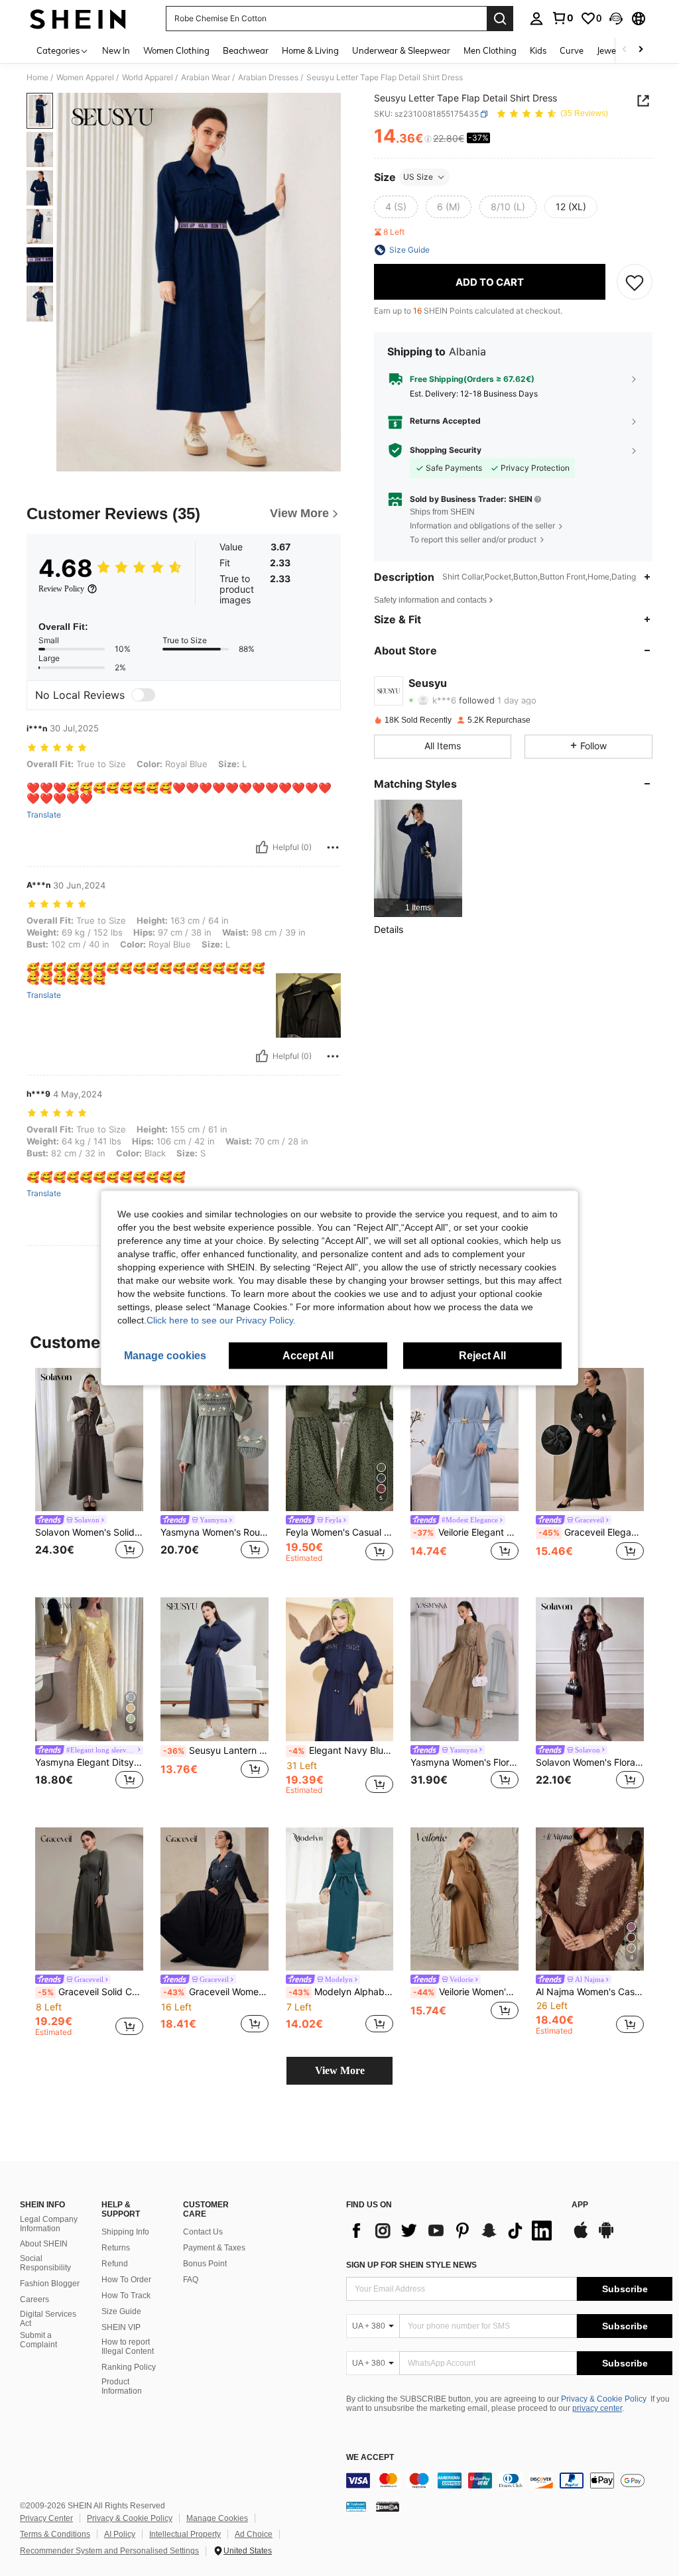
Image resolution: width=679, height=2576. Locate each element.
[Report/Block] (333, 847)
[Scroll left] (625, 50)
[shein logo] (78, 19)
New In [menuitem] (116, 50)
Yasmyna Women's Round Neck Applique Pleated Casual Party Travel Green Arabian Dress (215, 1532)
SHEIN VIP (121, 2327)
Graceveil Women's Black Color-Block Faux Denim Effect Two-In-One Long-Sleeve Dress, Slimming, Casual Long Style (216, 1992)
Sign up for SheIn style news (411, 2265)
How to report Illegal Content (128, 2347)
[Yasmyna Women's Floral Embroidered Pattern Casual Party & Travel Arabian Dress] (464, 1669)
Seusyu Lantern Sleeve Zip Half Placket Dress (216, 1750)
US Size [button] (418, 177)
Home (37, 78)
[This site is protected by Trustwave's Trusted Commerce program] (356, 2506)
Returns (116, 2248)
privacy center (597, 2408)
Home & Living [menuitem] (310, 50)
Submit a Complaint (38, 2340)
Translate (44, 815)
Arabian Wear (206, 78)
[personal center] (536, 19)
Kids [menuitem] (538, 50)
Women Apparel (85, 78)
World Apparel (148, 78)
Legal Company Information (49, 2224)
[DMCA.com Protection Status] (388, 2506)
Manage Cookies (217, 2518)
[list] (452, 2231)
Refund (115, 2264)
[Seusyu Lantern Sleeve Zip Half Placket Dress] (215, 1669)
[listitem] (418, 858)
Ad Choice (254, 2534)
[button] (616, 19)
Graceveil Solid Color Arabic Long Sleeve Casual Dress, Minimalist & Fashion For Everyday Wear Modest (91, 1992)
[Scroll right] (641, 50)
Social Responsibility (45, 2263)
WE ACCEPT (370, 2458)
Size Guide (121, 2311)
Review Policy (61, 589)
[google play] (606, 2237)
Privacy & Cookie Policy (604, 2399)
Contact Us (203, 2232)
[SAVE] (635, 282)
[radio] (396, 207)
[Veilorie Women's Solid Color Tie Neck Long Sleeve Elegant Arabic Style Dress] (464, 1899)
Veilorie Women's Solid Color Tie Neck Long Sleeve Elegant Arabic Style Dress (466, 1992)
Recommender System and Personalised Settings (109, 2551)
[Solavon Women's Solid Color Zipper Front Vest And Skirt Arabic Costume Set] (89, 1440)
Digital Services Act (48, 2319)
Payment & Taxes (214, 2248)
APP (580, 2205)
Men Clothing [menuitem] (490, 50)
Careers (34, 2300)
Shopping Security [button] (446, 450)
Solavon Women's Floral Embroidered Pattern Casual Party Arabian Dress (590, 1762)
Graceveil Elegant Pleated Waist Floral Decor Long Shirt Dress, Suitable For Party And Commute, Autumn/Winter (591, 1532)
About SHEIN (44, 2244)
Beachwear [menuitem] (246, 50)
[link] (562, 18)
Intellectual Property (185, 2534)
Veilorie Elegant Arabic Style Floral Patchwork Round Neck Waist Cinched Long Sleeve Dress (466, 1532)
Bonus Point (205, 2264)
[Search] (500, 19)
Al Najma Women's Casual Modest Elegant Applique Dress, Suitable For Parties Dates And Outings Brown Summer (590, 1992)
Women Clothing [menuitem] (176, 50)
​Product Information (122, 2386)
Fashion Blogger (50, 2284)
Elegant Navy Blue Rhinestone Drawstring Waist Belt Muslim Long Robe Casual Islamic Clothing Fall (341, 1750)
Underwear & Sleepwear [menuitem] (401, 50)
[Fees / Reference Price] (428, 139)
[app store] (581, 2237)
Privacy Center (46, 2518)
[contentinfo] (509, 2481)
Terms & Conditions (55, 2534)
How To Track (126, 2296)
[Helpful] (262, 847)
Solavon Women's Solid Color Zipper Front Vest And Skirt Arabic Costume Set (89, 1532)
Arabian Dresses (268, 78)
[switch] (143, 695)
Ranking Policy (129, 2367)
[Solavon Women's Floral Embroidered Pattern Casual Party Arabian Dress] (590, 1669)
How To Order (126, 2280)
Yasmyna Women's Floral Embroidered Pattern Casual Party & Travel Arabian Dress (464, 1762)
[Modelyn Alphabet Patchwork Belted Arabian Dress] (340, 1899)
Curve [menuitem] (572, 50)
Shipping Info (125, 2232)
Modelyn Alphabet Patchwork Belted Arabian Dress (341, 1992)
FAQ (191, 2280)
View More (340, 2070)
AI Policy (120, 2534)
